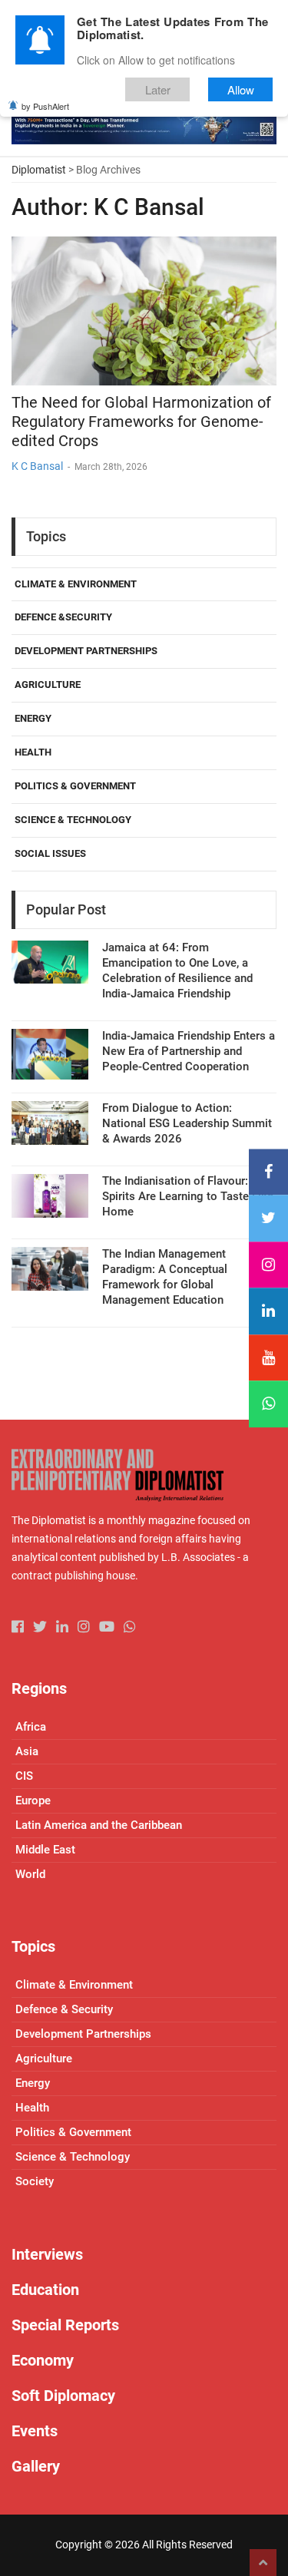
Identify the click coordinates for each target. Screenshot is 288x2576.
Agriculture (48, 685)
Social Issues (50, 853)
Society (35, 2181)
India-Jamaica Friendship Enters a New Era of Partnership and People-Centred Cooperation (189, 1051)
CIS (24, 1776)
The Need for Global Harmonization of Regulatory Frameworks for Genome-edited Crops (141, 422)
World (30, 1874)
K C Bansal (37, 466)
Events (35, 2431)
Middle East (45, 1850)
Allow (241, 89)
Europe (33, 1801)
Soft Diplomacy (63, 2396)
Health (33, 752)
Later (158, 89)
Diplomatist (39, 170)
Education (45, 2290)
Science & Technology (73, 820)
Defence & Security (64, 2009)
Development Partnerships (86, 651)
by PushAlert (45, 106)
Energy (33, 718)
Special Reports (65, 2325)
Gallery (36, 2466)
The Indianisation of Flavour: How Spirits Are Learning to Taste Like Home (189, 1196)
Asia (27, 1751)
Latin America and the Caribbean (99, 1825)
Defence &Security (63, 617)
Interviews (47, 2254)
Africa (31, 1727)
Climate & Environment (76, 584)
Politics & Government (75, 786)
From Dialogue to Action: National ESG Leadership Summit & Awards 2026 (187, 1123)
